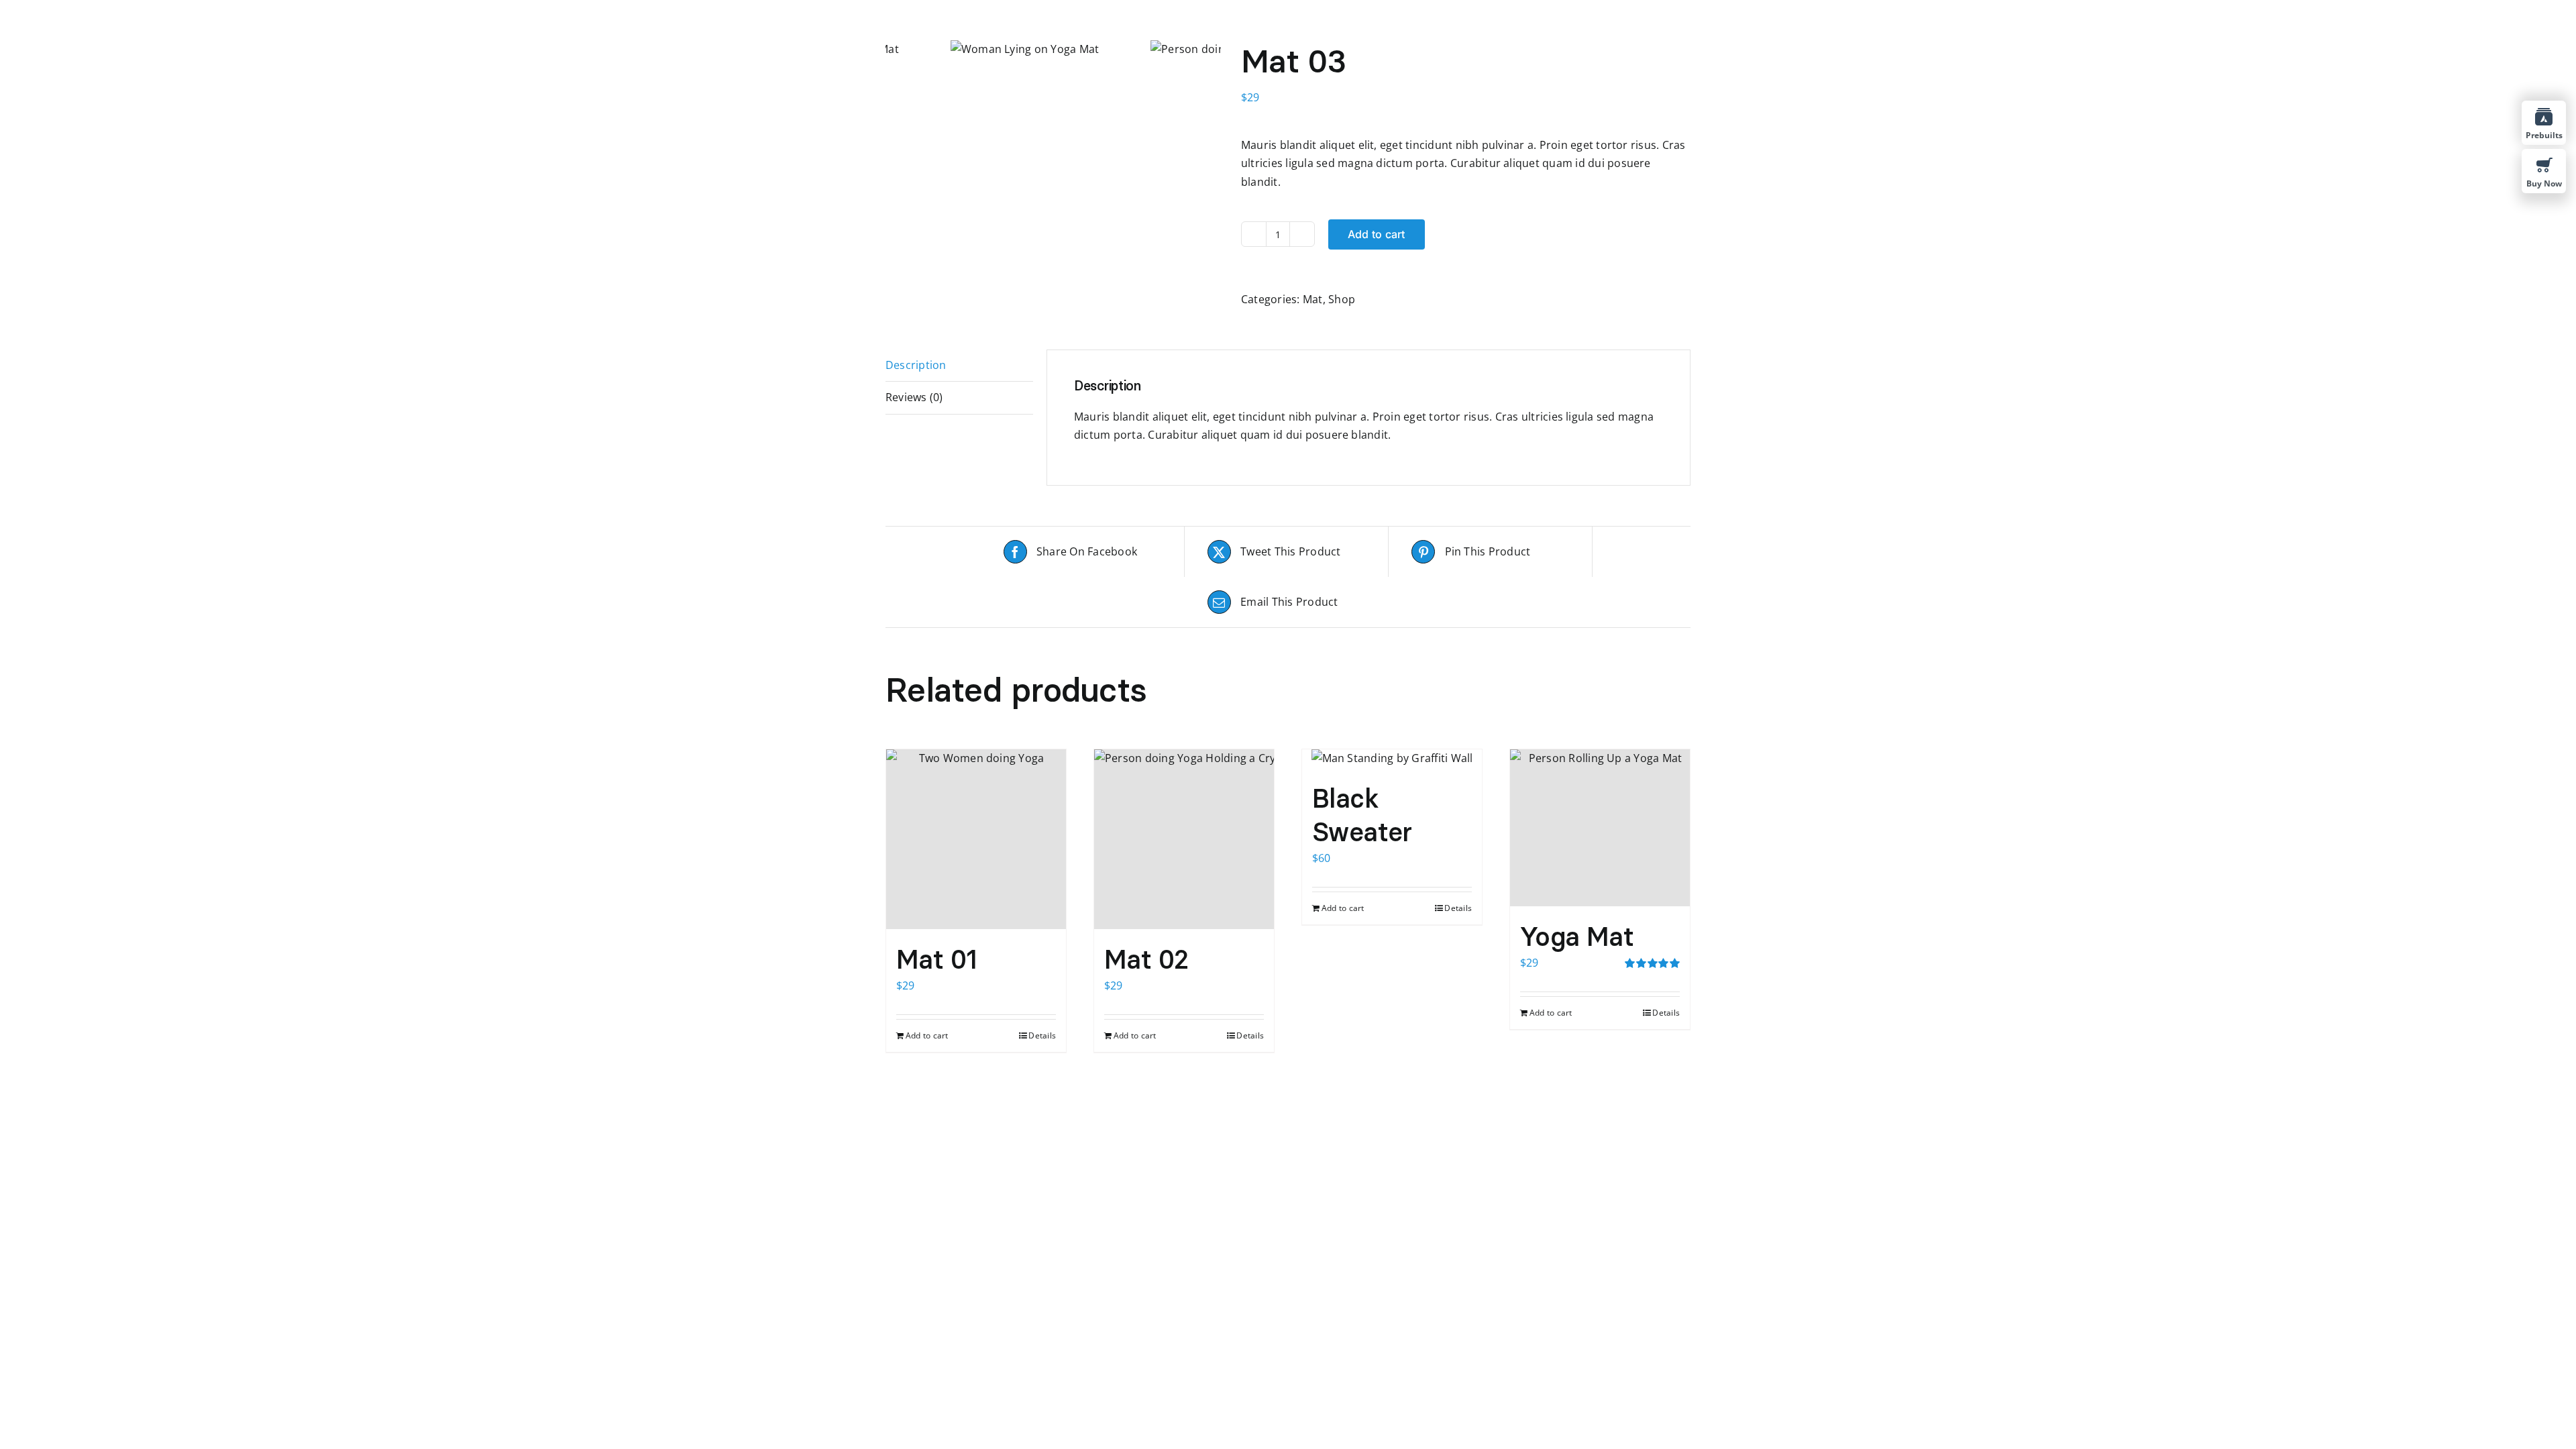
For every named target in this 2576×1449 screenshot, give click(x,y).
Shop (1342, 299)
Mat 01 (937, 959)
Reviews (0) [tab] (914, 397)
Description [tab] (916, 365)
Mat (1313, 299)
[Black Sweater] (1392, 759)
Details (1042, 1035)
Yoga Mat (1577, 936)
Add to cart (1377, 234)
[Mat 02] (1184, 839)
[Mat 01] (976, 839)
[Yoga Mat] (1600, 828)
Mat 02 (1146, 959)
